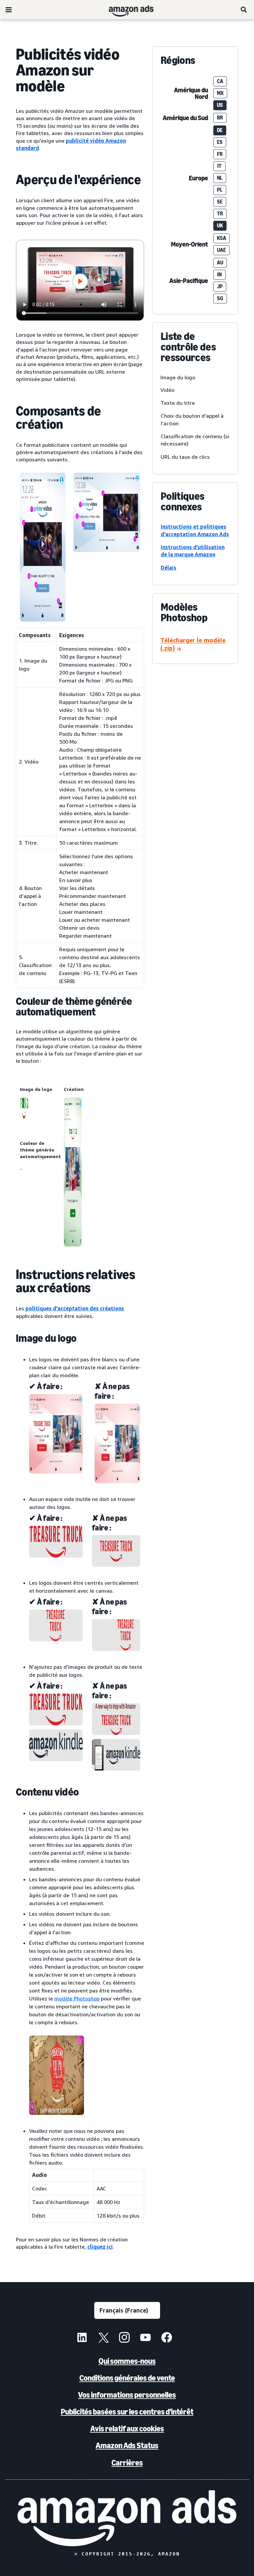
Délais (169, 568)
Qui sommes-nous (127, 2361)
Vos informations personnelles (127, 2395)
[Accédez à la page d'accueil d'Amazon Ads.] (127, 2518)
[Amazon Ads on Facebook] (167, 2338)
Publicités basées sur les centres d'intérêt (127, 2412)
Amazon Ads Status (127, 2445)
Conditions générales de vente (127, 2378)
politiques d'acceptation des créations (75, 1308)
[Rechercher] (244, 10)
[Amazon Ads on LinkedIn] (82, 2338)
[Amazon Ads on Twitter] (103, 2338)
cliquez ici (100, 2247)
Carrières (127, 2463)
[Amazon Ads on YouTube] (146, 2338)
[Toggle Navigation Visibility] (9, 10)
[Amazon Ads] (126, 10)
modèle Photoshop (77, 1998)
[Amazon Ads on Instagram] (124, 2338)
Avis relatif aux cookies (127, 2429)
